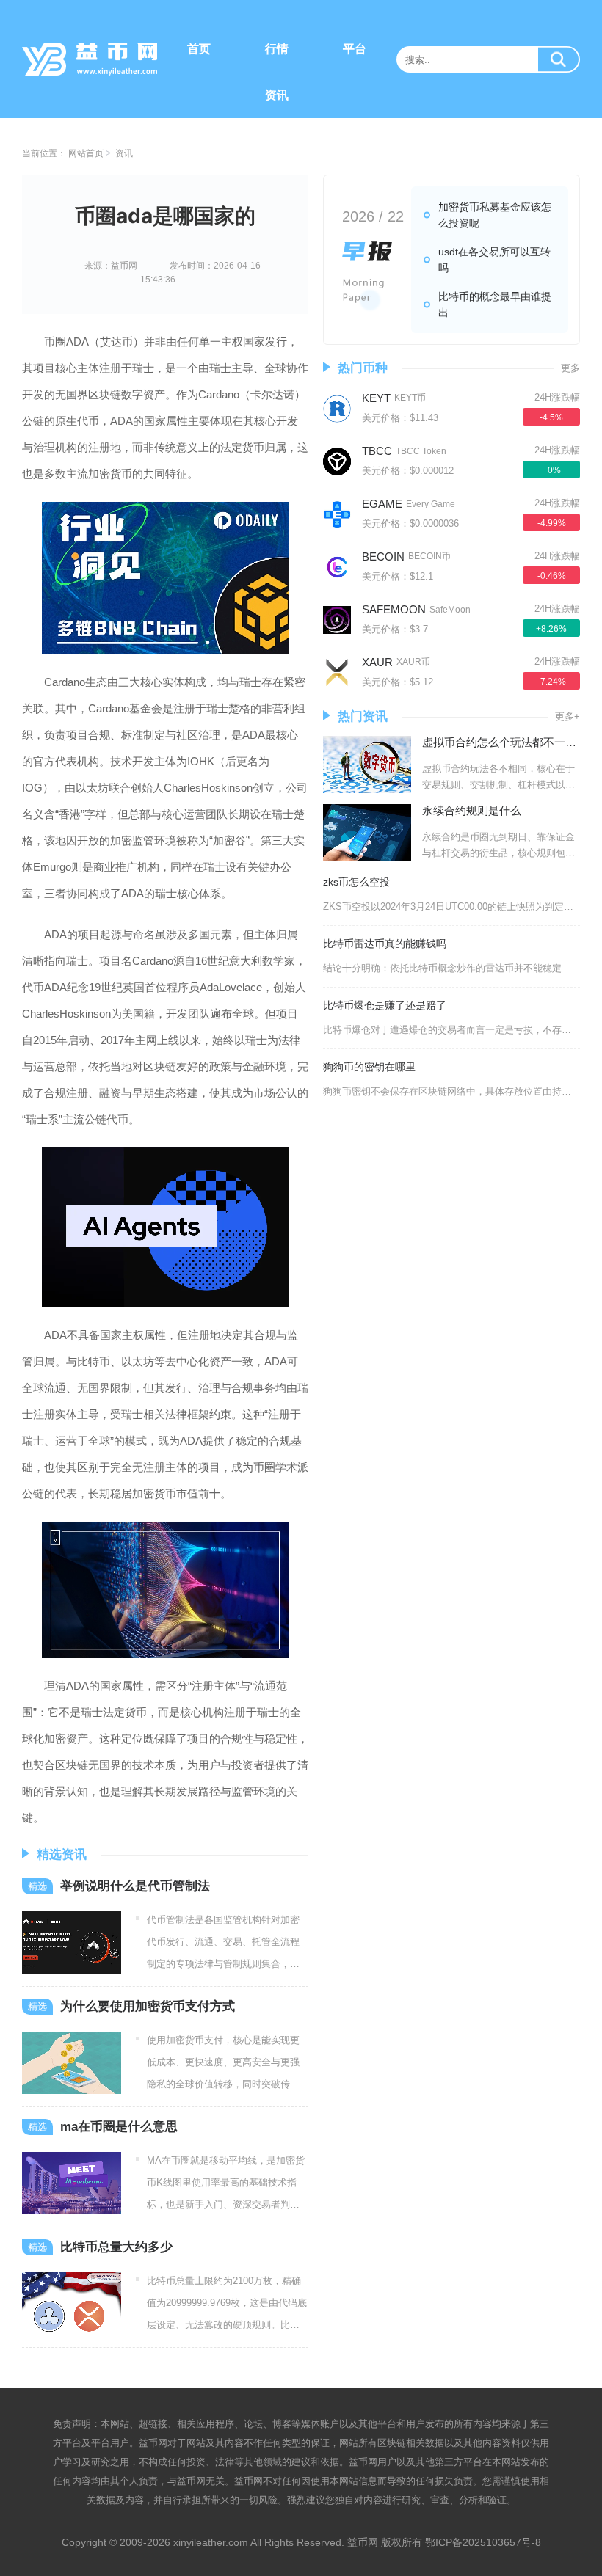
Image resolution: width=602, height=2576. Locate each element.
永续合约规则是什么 (472, 810)
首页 (199, 49)
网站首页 (86, 153)
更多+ (567, 716)
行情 (277, 49)
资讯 (277, 95)
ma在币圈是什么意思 (119, 2127)
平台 (355, 49)
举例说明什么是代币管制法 (135, 1886)
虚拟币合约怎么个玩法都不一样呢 (505, 742)
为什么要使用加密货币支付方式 (148, 2006)
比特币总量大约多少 (116, 2247)
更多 (570, 368)
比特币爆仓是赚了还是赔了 (385, 1005)
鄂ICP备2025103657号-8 (483, 2542)
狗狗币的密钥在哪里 (369, 1067)
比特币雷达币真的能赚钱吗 (385, 944)
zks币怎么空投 (356, 882)
